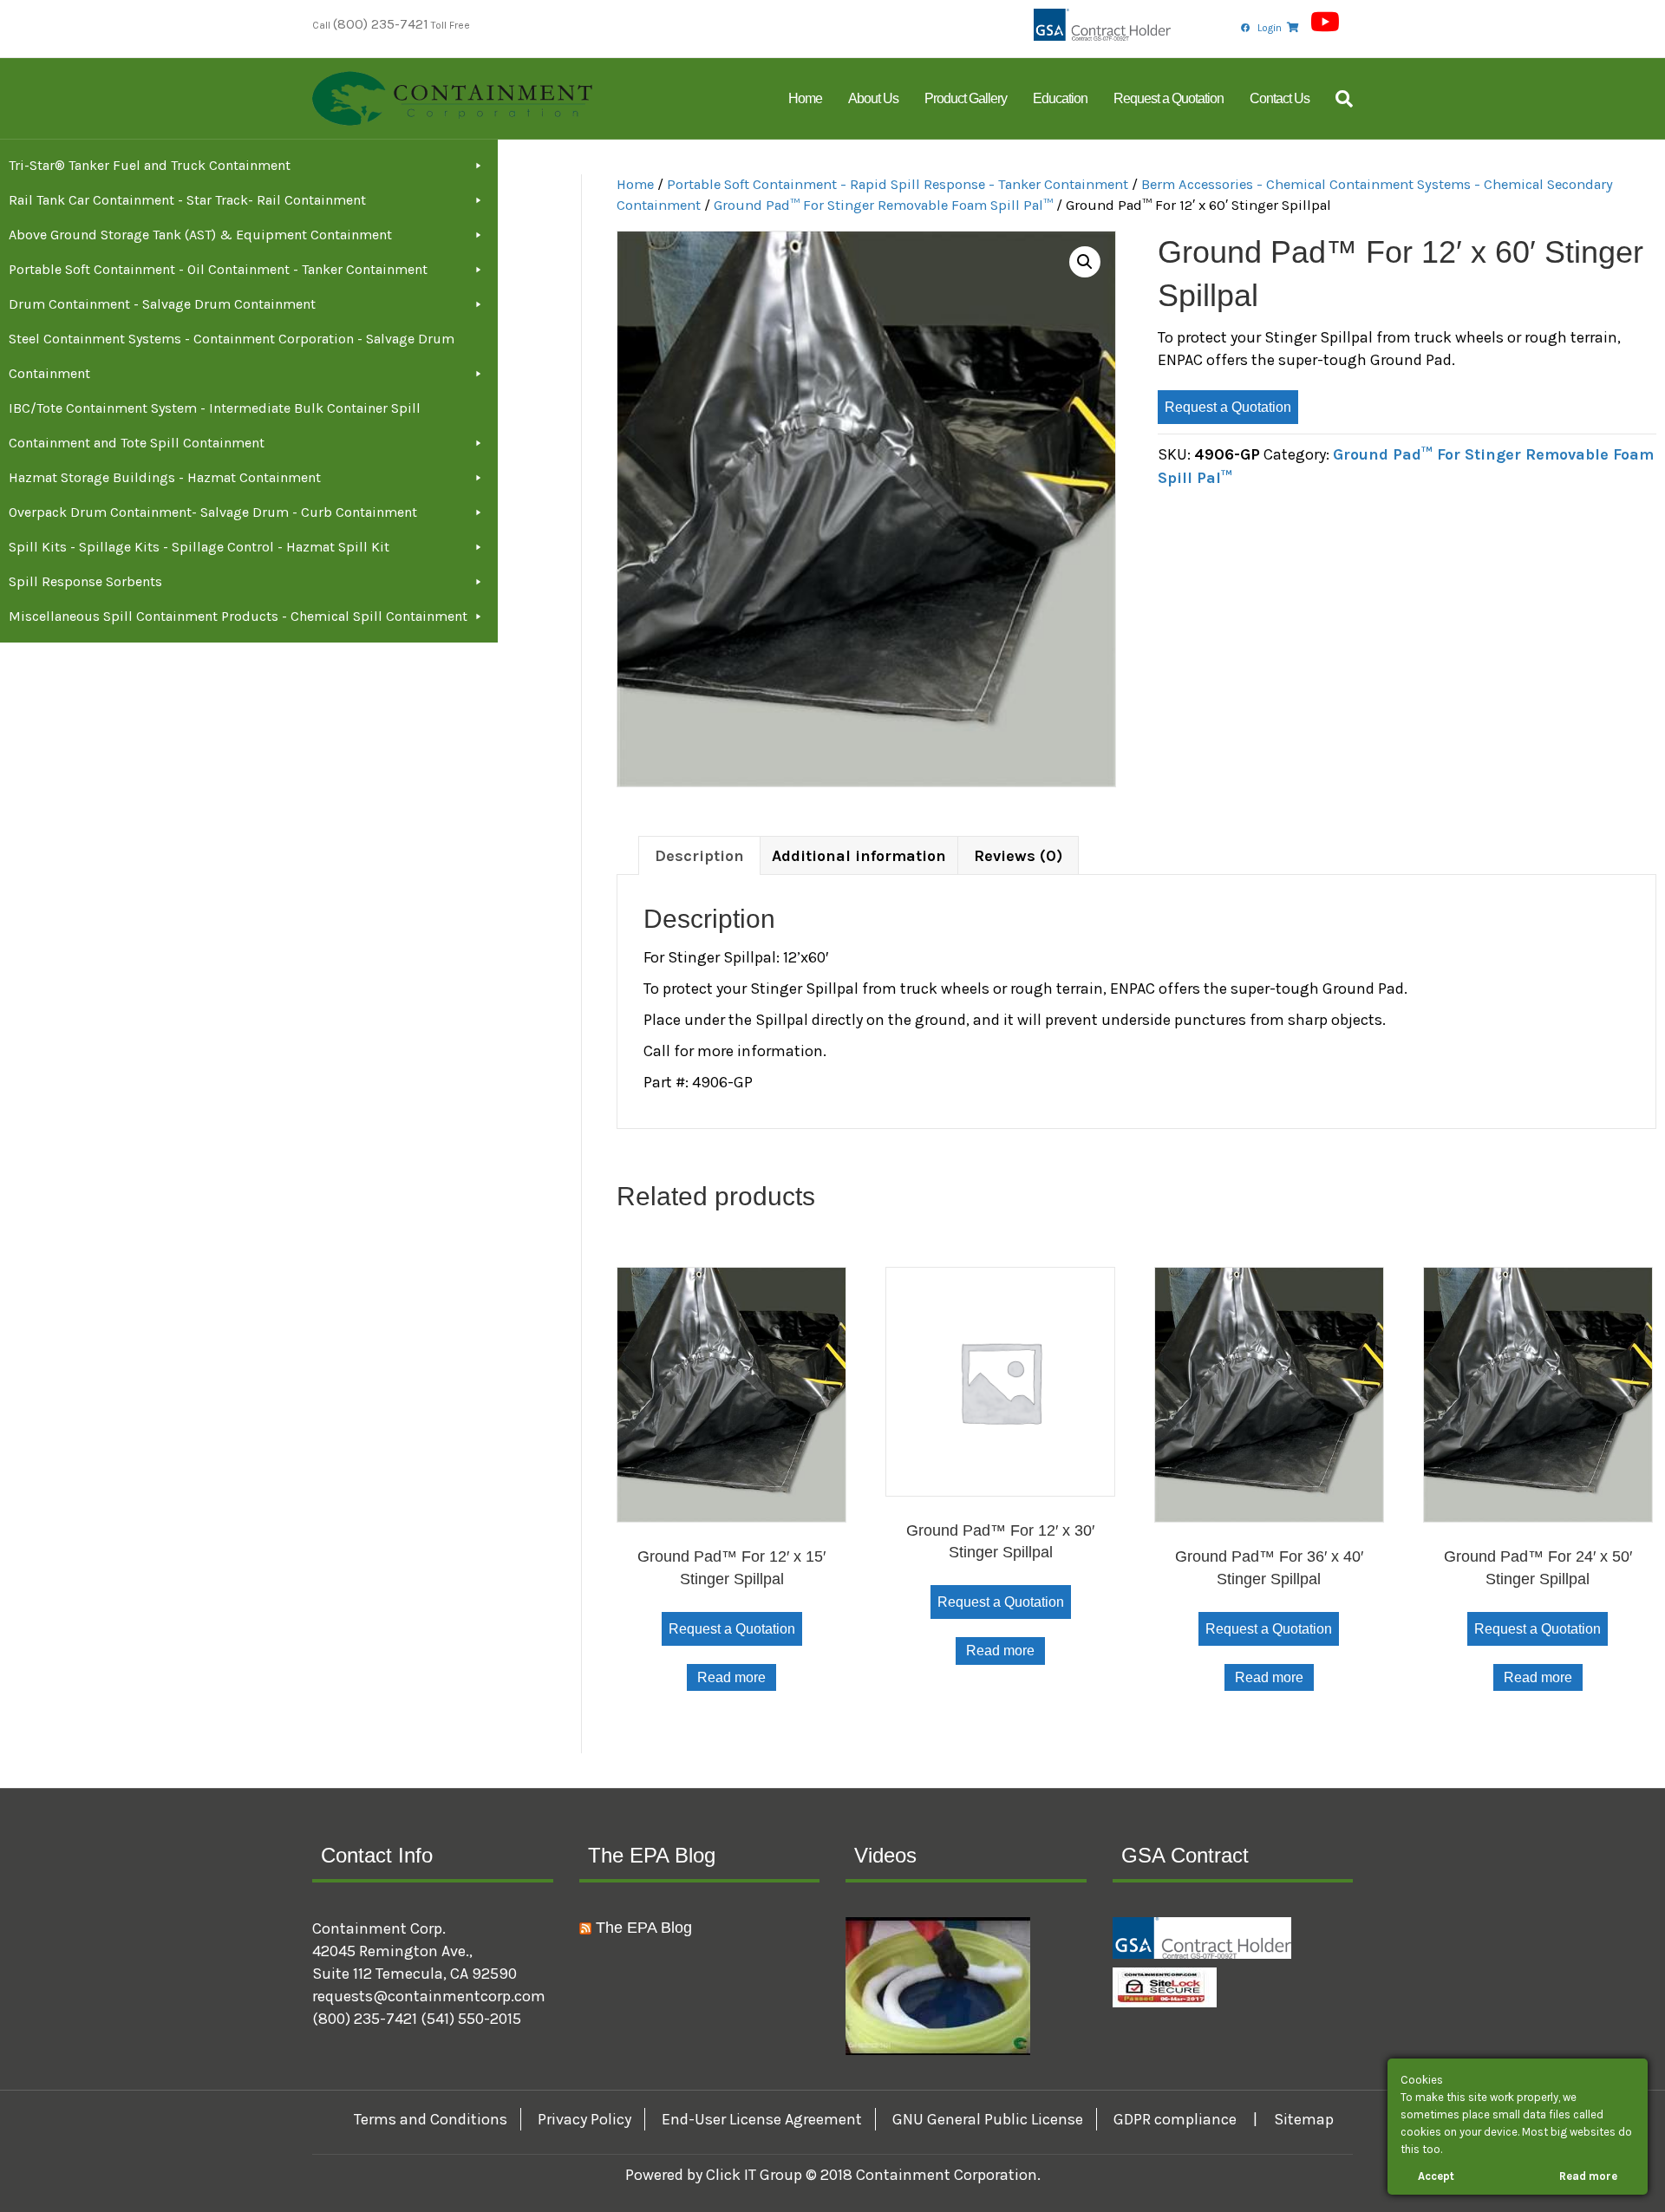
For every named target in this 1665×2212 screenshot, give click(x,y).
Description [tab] (699, 856)
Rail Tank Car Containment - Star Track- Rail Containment (187, 200)
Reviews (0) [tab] (1018, 856)
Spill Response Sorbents (85, 581)
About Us (873, 98)
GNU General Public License (988, 2119)
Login (1270, 28)
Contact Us (1280, 98)
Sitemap (1304, 2119)
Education (1060, 98)
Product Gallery (966, 98)
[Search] (1338, 99)
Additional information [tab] (859, 856)
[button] (1085, 262)
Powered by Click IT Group (715, 2175)
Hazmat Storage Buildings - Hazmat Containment (165, 477)
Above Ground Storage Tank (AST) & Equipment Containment (200, 235)
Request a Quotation (1169, 98)
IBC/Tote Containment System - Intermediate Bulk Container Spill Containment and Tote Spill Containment (215, 425)
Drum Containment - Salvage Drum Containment (162, 304)
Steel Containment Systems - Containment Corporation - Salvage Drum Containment (232, 356)
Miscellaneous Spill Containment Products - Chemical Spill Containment (238, 616)
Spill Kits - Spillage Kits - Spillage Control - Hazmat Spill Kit (199, 547)
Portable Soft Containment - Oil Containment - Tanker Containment (218, 269)
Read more (731, 1677)
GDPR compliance (1175, 2119)
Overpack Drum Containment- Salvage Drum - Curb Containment (213, 512)
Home (805, 98)
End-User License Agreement (762, 2119)
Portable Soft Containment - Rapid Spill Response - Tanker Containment (898, 184)
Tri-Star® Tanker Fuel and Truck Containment (150, 165)
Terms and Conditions (431, 2119)
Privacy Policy (584, 2119)
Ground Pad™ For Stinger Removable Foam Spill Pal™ (883, 205)
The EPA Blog (644, 1928)
